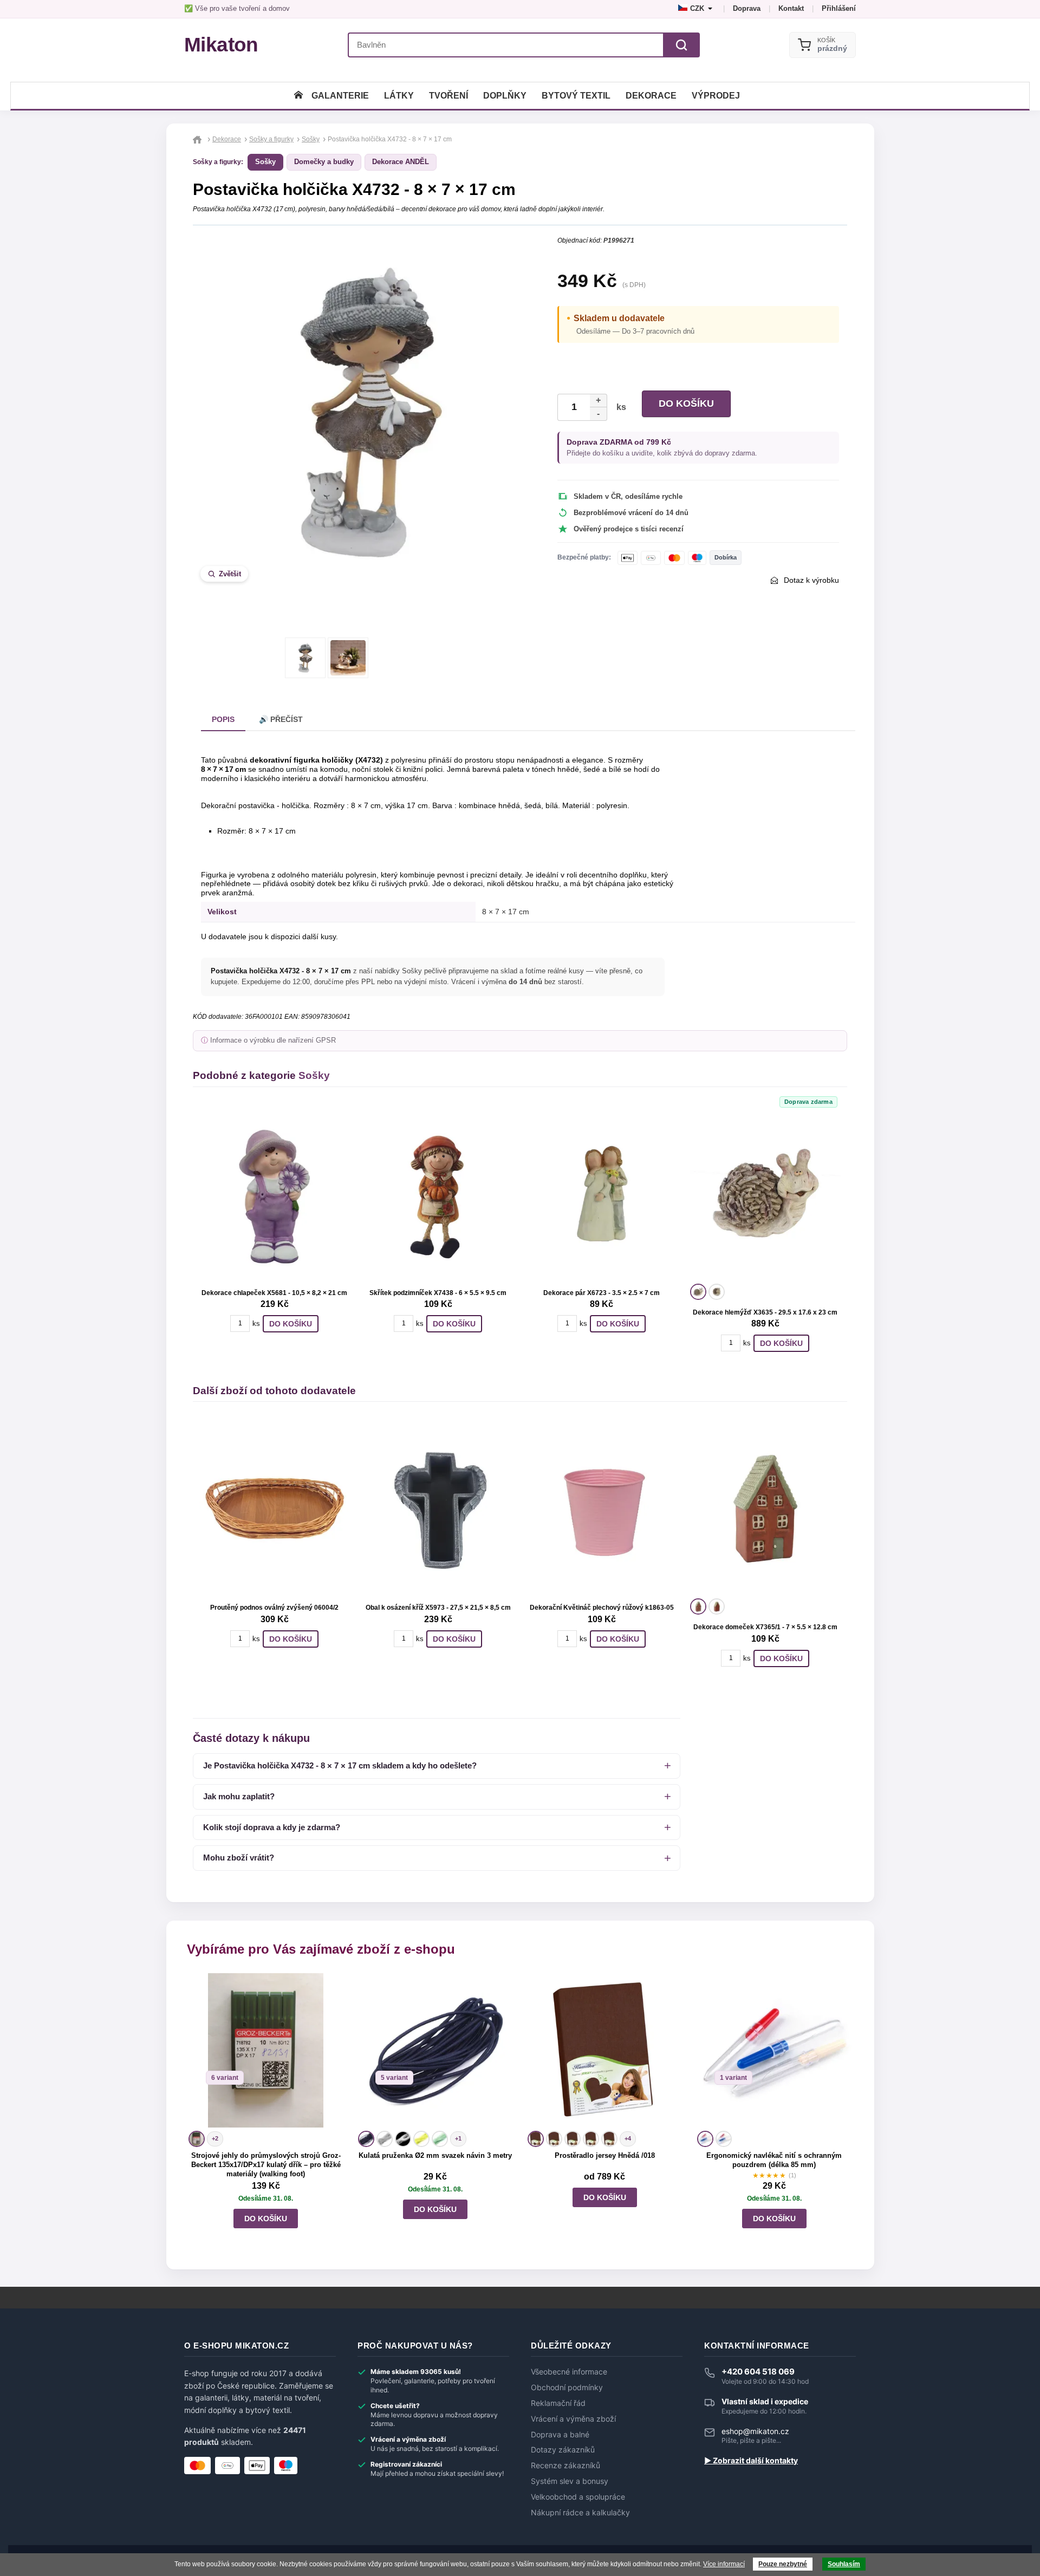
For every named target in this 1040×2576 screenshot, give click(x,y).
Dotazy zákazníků (563, 2450)
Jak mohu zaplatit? (239, 1796)
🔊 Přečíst (281, 719)
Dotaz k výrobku (811, 580)
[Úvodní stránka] (298, 96)
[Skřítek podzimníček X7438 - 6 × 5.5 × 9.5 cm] (438, 1194)
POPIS (223, 719)
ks (619, 407)
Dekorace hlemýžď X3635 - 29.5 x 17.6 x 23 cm (765, 1312)
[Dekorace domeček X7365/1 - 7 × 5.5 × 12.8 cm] (765, 1508)
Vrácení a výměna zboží (573, 2419)
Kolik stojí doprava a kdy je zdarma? (272, 1827)
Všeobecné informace (569, 2372)
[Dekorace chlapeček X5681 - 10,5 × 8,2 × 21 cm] (275, 1194)
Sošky (265, 162)
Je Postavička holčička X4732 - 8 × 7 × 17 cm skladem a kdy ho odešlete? (340, 1765)
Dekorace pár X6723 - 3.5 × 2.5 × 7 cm (602, 1293)
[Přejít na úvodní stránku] (199, 139)
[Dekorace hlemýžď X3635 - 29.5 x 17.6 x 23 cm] (765, 1194)
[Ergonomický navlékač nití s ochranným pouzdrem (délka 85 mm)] (774, 2050)
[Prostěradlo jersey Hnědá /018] (605, 2050)
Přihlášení (839, 8)
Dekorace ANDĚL (401, 162)
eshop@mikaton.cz (755, 2431)
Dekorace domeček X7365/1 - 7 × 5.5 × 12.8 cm (765, 1627)
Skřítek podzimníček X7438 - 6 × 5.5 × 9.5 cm (438, 1293)
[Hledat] (681, 45)
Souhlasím (844, 2564)
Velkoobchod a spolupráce (578, 2497)
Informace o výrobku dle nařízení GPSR (273, 1040)
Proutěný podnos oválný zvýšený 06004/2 (274, 1608)
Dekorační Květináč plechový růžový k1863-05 (602, 1608)
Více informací (724, 2564)
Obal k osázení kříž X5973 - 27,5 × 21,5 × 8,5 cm (438, 1608)
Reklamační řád (558, 2403)
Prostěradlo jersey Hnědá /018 (605, 2155)
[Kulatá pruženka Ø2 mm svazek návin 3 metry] (435, 2050)
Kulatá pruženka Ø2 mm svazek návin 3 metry (435, 2155)
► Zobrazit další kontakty (751, 2461)
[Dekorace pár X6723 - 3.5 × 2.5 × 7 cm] (602, 1194)
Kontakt (791, 8)
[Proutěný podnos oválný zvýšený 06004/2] (275, 1508)
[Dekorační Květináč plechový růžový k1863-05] (602, 1508)
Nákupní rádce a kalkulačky (580, 2513)
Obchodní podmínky (567, 2388)
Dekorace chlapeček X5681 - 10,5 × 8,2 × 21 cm (274, 1293)
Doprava (747, 8)
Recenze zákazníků (565, 2466)
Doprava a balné (560, 2435)
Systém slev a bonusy (570, 2481)
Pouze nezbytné (783, 2564)
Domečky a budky (324, 162)
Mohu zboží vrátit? (239, 1858)
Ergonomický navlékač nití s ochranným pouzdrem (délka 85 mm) (774, 2160)
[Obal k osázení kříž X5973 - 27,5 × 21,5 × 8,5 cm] (438, 1508)
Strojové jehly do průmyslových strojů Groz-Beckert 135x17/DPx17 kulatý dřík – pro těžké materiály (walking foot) (266, 2165)
